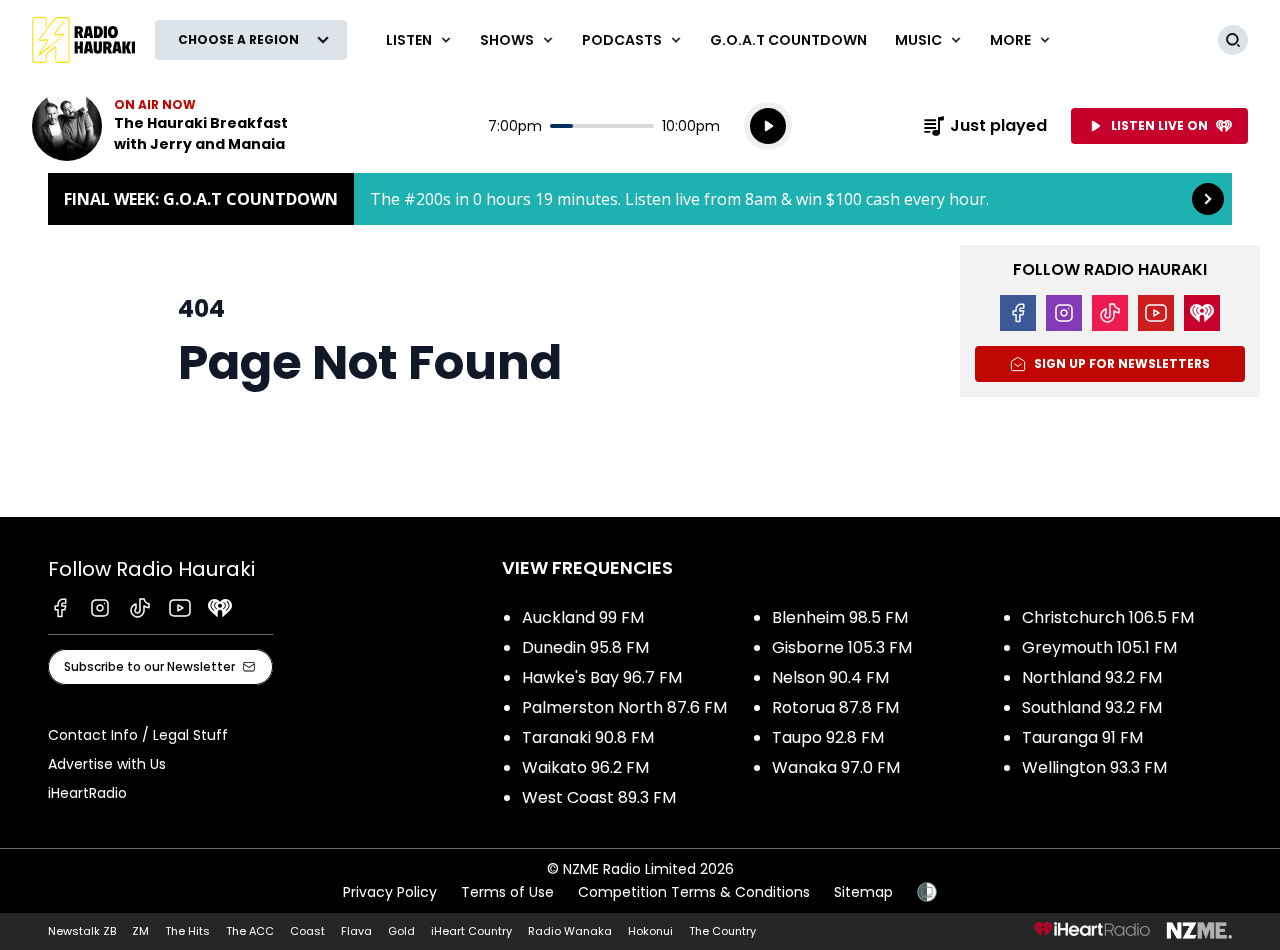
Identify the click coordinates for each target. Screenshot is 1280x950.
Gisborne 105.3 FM (842, 647)
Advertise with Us (107, 764)
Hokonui (650, 931)
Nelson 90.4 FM (830, 677)
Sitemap (863, 892)
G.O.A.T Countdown (788, 40)
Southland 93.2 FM (1092, 707)
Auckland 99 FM (583, 617)
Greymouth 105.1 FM (1099, 647)
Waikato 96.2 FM (585, 767)
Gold (401, 931)
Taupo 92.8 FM (828, 737)
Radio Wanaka (570, 931)
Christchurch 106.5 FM (1108, 617)
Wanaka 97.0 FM (836, 767)
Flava (356, 931)
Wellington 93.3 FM (1094, 767)
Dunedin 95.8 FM (585, 647)
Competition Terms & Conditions (694, 892)
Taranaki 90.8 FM (588, 737)
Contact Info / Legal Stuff (138, 735)
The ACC (250, 931)
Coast (307, 931)
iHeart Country (471, 931)
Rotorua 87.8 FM (835, 707)
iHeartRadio (87, 793)
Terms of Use (507, 892)
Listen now (160, 126)
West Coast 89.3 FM (599, 797)
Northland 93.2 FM (1092, 677)
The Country (722, 931)
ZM (140, 931)
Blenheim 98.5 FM (840, 617)
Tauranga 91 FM (1082, 737)
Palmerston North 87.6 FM (624, 707)
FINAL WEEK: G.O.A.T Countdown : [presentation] (640, 199)
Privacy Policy (390, 892)
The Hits (187, 931)
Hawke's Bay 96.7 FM (602, 677)
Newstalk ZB (82, 931)
